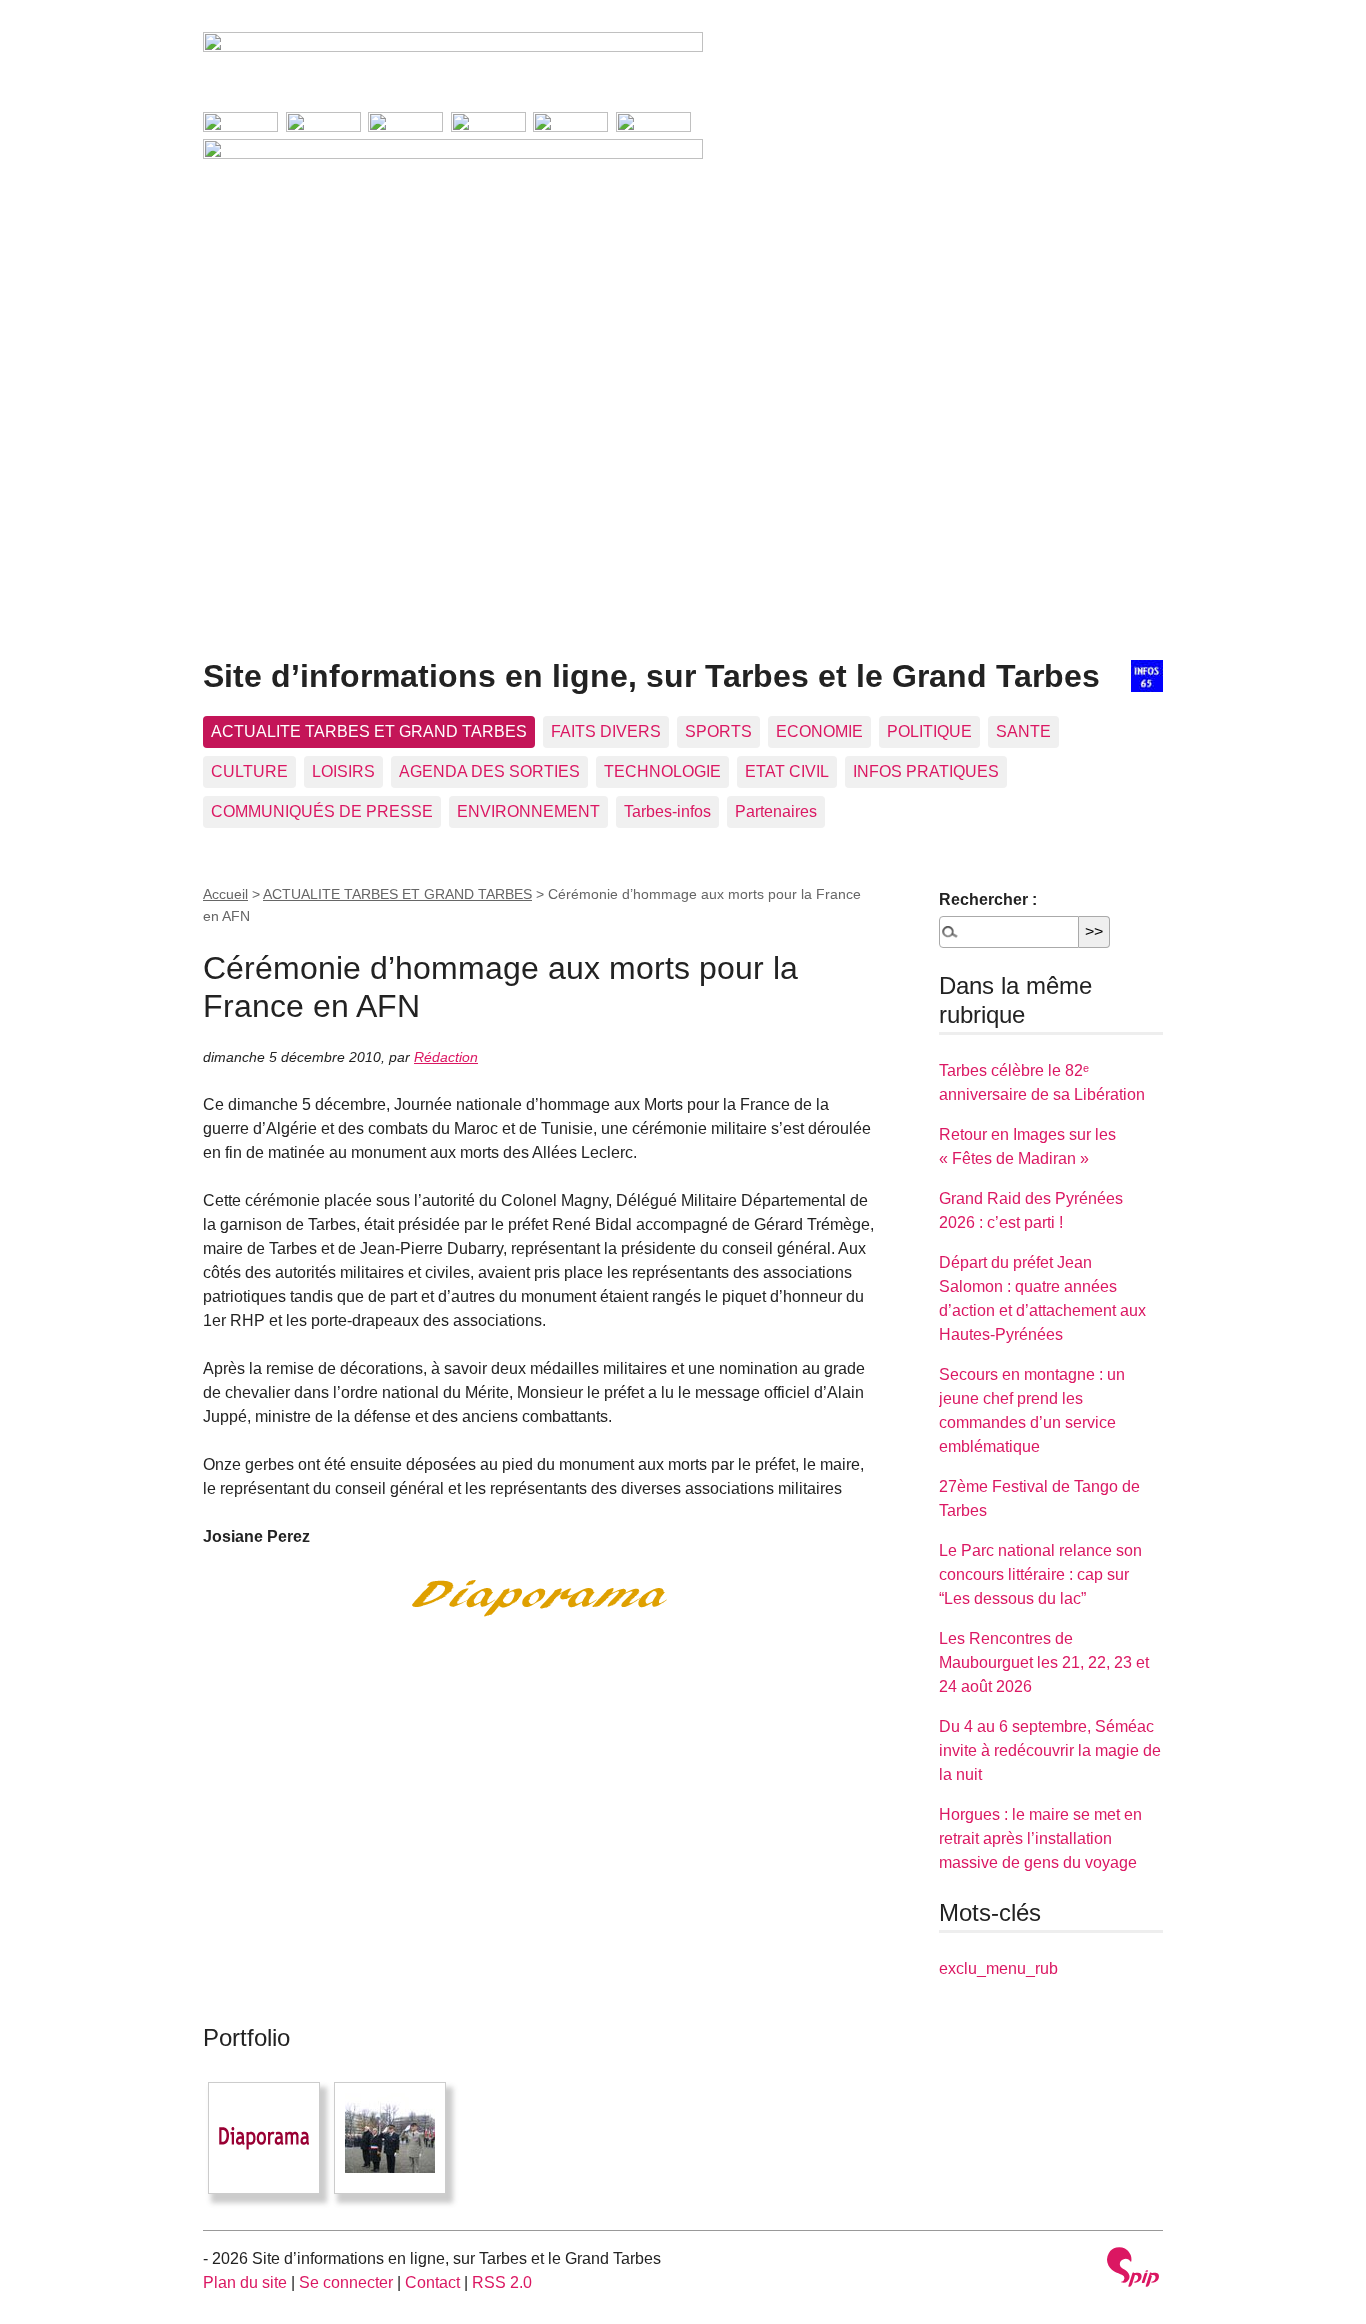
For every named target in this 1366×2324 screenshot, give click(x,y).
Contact (432, 2282)
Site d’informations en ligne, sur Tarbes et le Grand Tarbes (651, 676)
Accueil (225, 894)
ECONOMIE (819, 731)
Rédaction (446, 1057)
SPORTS (718, 731)
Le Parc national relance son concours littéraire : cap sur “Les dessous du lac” (1040, 1574)
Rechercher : (988, 899)
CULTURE (249, 771)
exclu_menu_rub (998, 1968)
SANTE (1023, 731)
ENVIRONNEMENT (528, 811)
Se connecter (346, 2282)
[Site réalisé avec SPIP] (1133, 2269)
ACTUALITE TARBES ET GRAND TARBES (369, 731)
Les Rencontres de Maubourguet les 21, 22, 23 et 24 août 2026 (1044, 1662)
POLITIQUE (929, 731)
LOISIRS (343, 771)
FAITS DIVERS (606, 731)
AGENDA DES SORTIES (489, 771)
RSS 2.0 (502, 2282)
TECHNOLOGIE (662, 771)
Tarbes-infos (667, 811)
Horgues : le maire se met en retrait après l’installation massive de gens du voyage (1040, 1838)
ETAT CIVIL (787, 771)
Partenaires (776, 811)
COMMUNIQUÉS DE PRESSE (322, 811)
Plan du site (245, 2282)
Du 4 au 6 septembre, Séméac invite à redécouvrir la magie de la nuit (1050, 1750)
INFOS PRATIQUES (926, 771)
